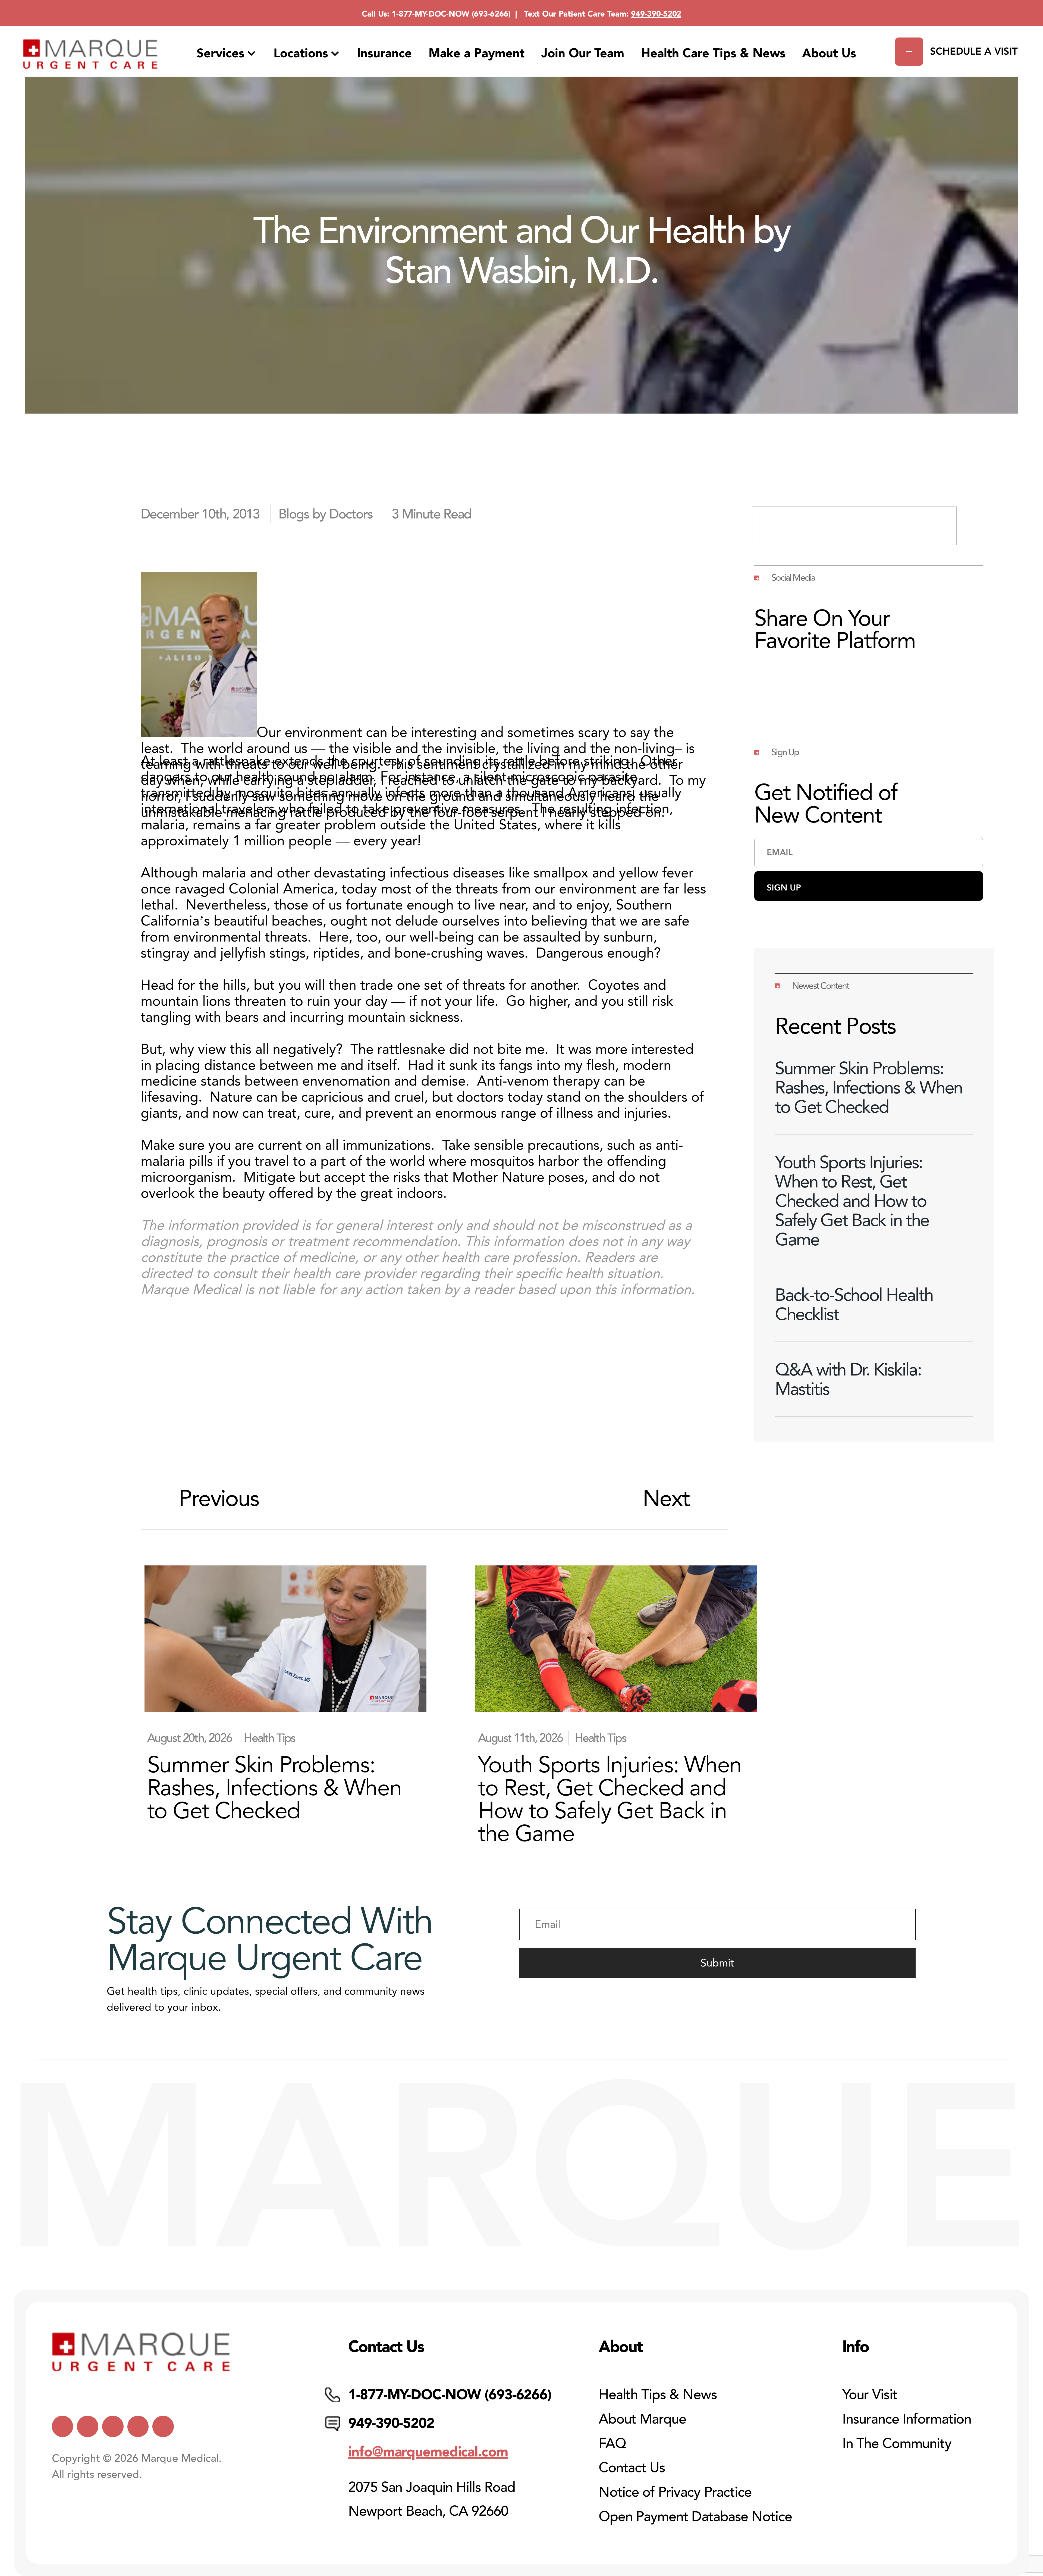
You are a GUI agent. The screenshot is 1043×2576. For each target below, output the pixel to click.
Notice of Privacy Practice (675, 2492)
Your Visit (870, 2395)
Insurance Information (907, 2419)
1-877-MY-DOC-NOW (431, 14)
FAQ (612, 2444)
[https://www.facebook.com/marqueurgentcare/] (113, 2426)
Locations (301, 53)
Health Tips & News (658, 2395)
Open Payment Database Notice (695, 2517)
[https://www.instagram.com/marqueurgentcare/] (163, 2426)
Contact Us (632, 2468)
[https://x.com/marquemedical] (63, 2426)
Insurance (384, 53)
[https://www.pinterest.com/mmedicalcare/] (138, 2426)
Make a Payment (477, 53)
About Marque (642, 2419)
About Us (829, 53)
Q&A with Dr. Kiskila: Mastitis (848, 1379)
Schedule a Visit (974, 51)
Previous (219, 1498)
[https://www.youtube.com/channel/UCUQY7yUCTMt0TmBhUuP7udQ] (88, 2426)
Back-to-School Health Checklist (854, 1304)
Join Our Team (583, 53)
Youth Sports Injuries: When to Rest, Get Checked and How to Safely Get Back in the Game (852, 1201)
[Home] (90, 54)
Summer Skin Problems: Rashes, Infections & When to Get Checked (869, 1087)
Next (666, 1498)
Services (221, 53)
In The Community (897, 2444)
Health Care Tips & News (713, 53)
